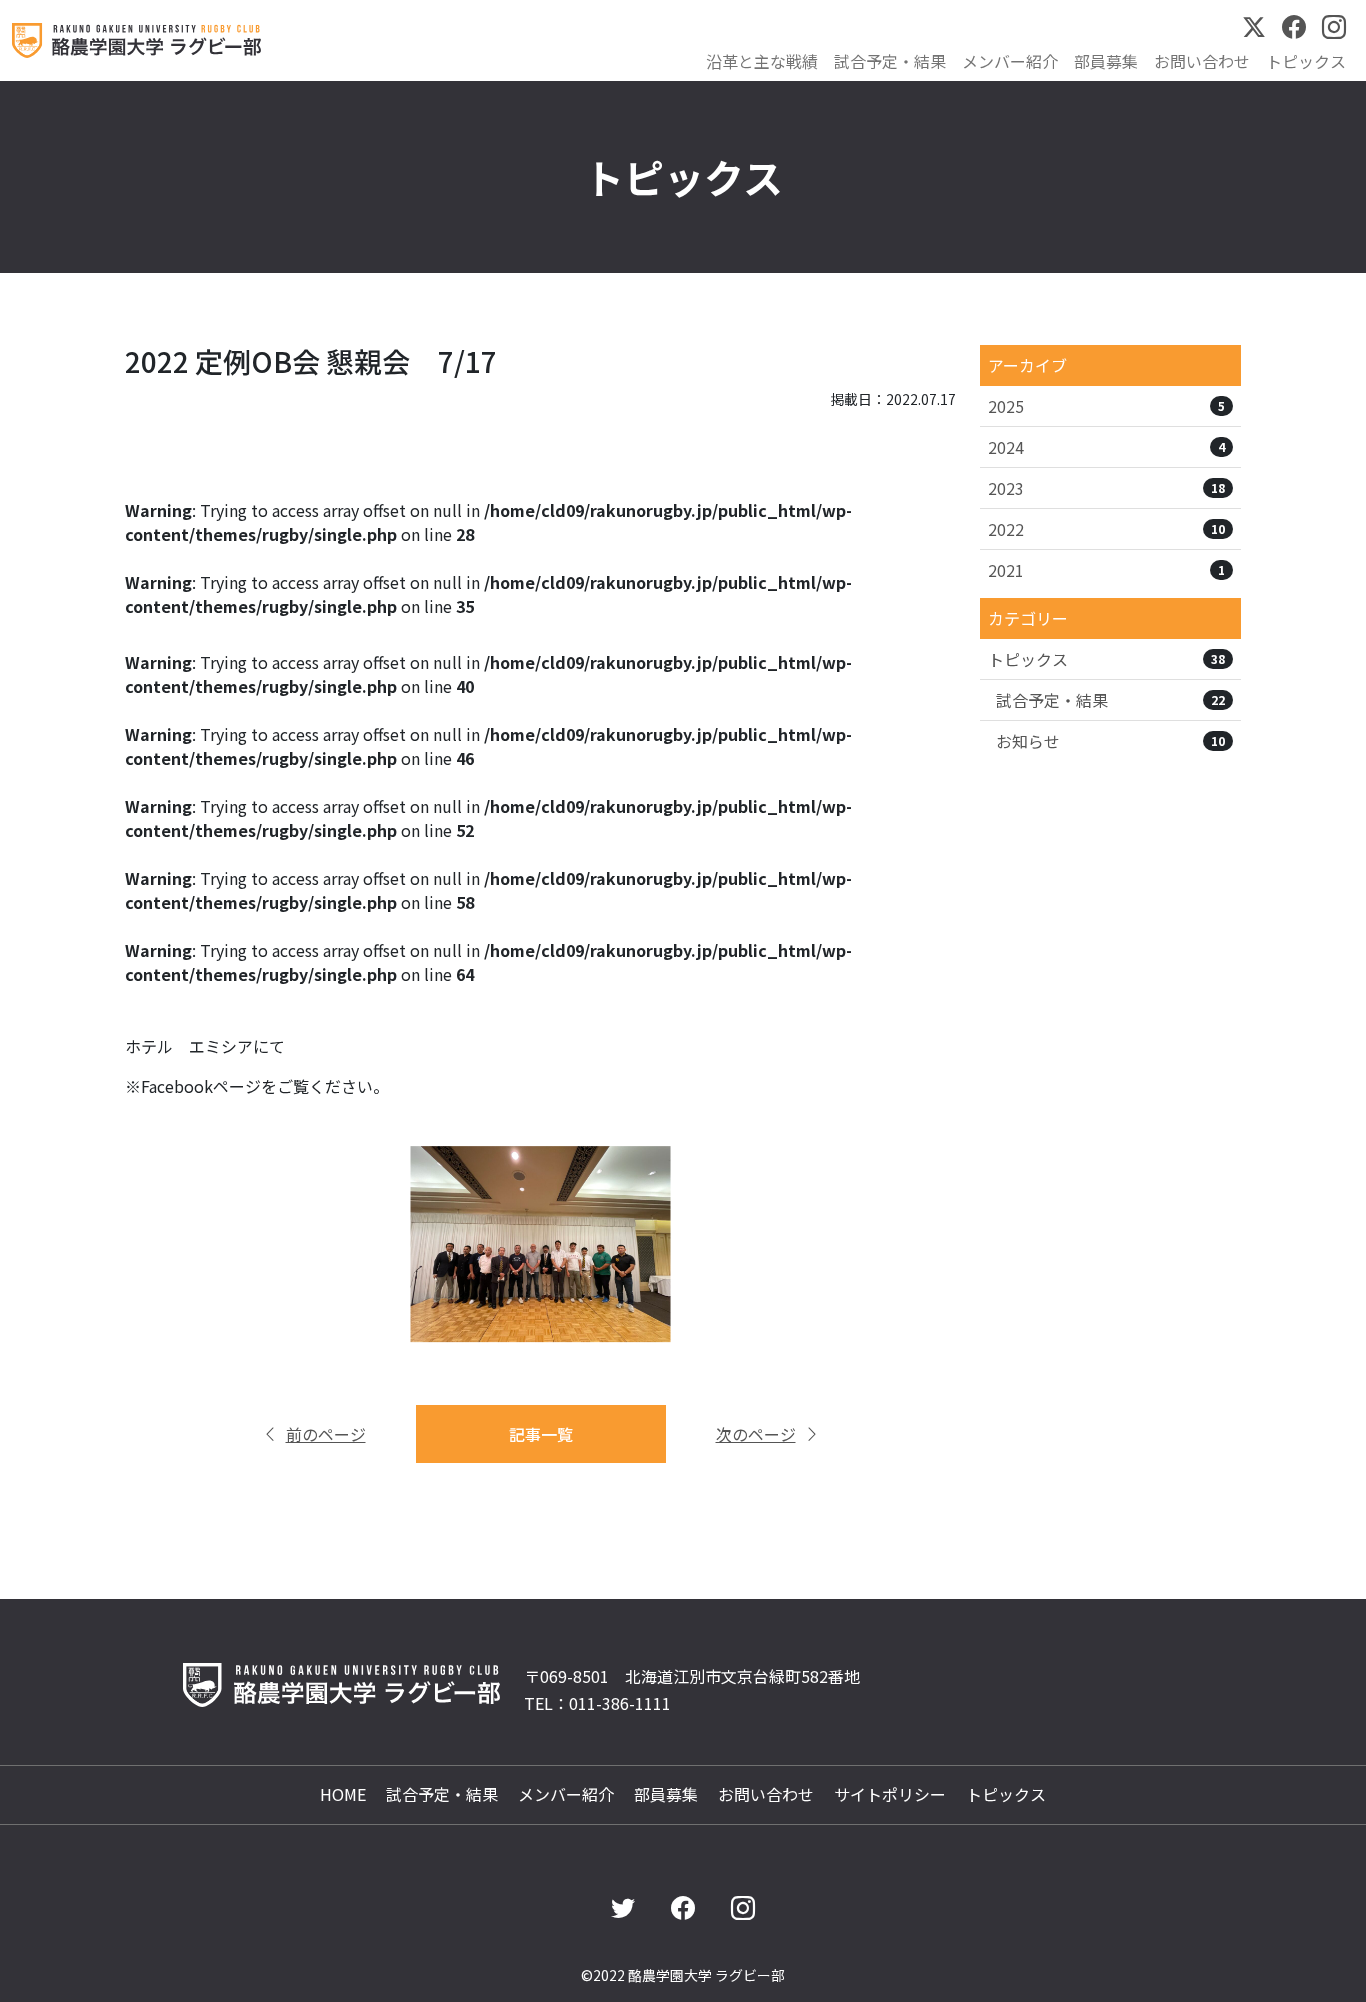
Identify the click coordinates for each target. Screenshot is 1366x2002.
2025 (1106, 406)
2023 (1106, 488)
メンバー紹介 (1010, 61)
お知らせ (1110, 741)
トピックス (1306, 61)
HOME (343, 1794)
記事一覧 (541, 1434)
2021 (1106, 570)
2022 (1106, 529)
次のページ (756, 1434)
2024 (1106, 447)
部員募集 (1106, 61)
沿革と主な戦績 (762, 61)
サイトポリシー (890, 1794)
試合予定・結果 (890, 61)
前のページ (326, 1434)
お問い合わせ (1202, 61)
